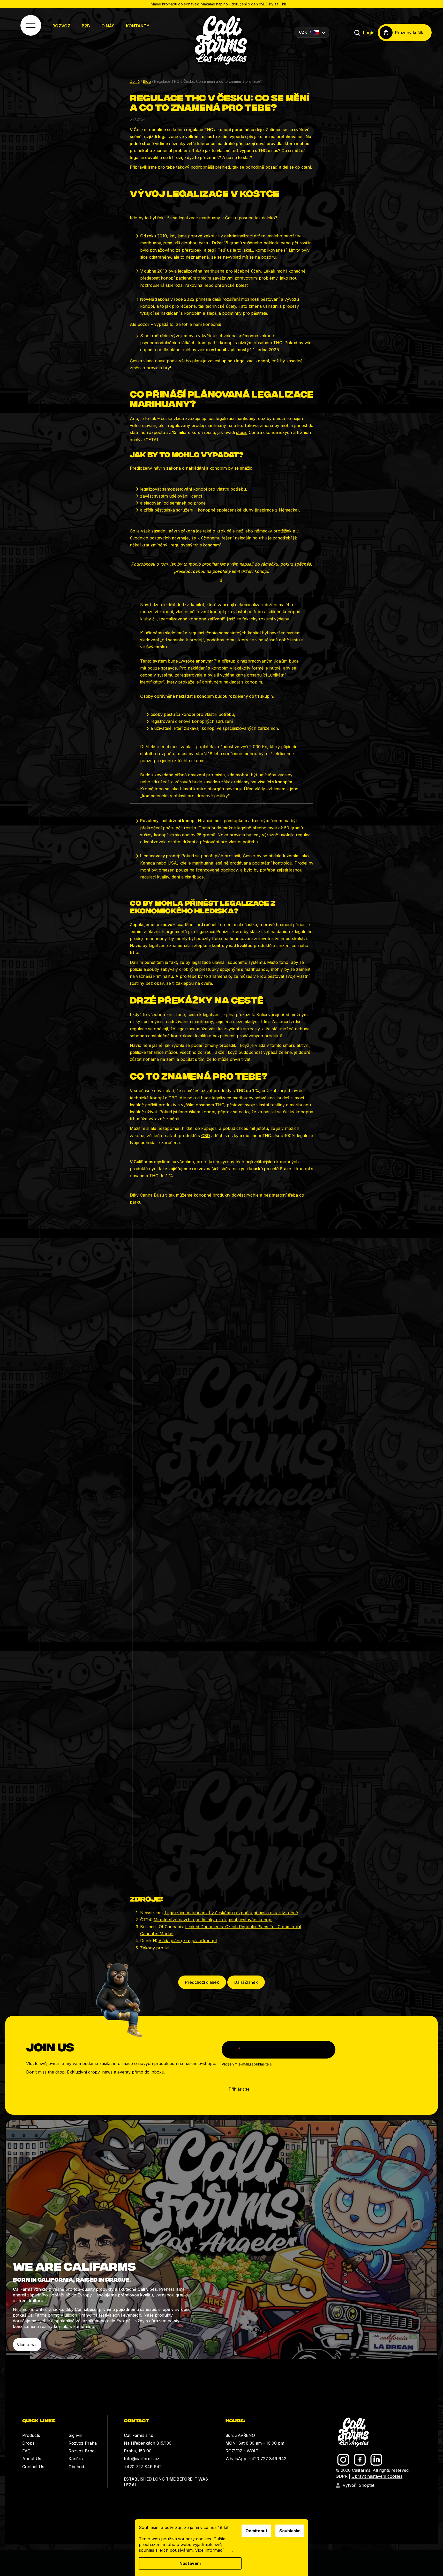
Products (31, 2435)
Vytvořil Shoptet (358, 2485)
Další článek (246, 1982)
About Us (32, 2459)
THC (257, 1136)
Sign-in (75, 2435)
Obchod (76, 2467)
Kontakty (138, 26)
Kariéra (76, 2459)
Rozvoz (61, 26)
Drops (28, 2443)
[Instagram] (343, 2460)
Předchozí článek (202, 1982)
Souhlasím (290, 2531)
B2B (86, 26)
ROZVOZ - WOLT (242, 2451)
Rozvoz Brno (82, 2451)
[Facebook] (360, 2460)
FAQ (26, 2451)
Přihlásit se (239, 2089)
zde (228, 2550)
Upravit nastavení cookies (377, 2476)
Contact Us (33, 2467)
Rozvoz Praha (83, 2443)
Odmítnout (256, 2531)
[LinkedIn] (376, 2460)
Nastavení (190, 2563)
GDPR (342, 2476)
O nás (108, 26)
